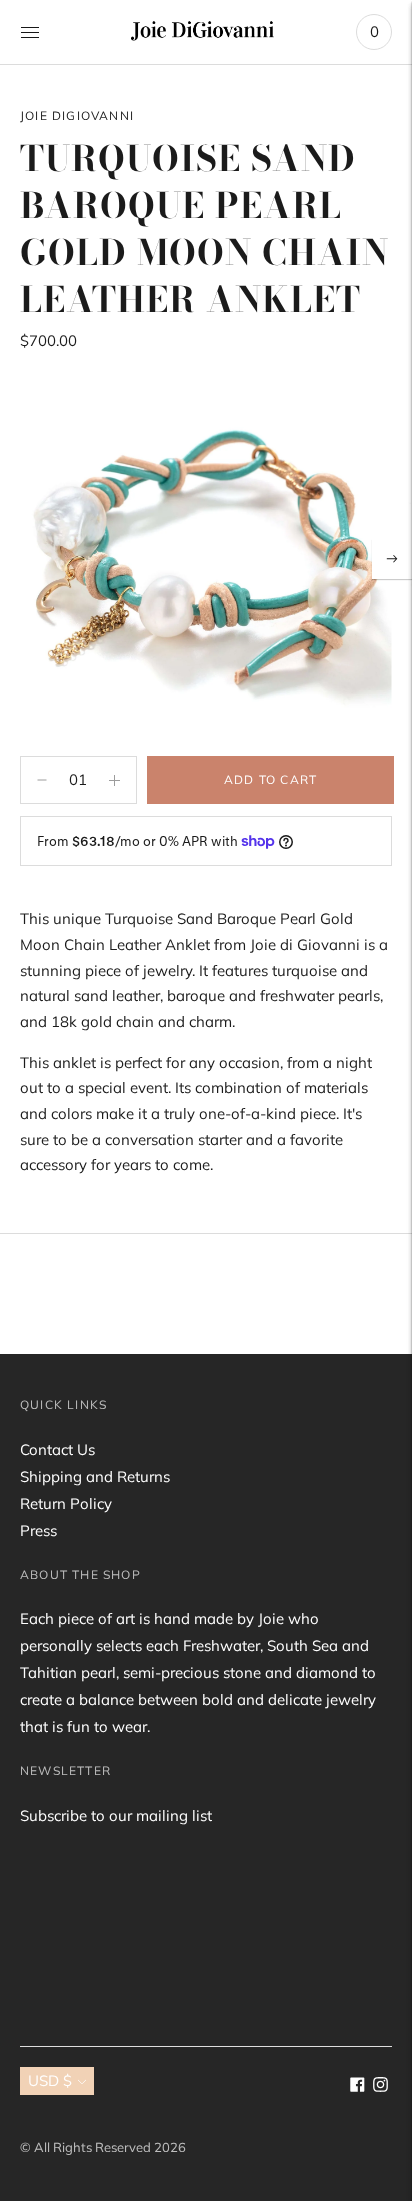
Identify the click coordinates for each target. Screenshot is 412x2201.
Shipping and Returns (95, 1476)
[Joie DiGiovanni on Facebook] (357, 2086)
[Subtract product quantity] (114, 780)
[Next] (392, 559)
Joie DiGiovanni (77, 115)
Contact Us (57, 1449)
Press (38, 1530)
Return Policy (66, 1503)
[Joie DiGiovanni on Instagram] (380, 2086)
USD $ (50, 2080)
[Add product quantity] (42, 780)
